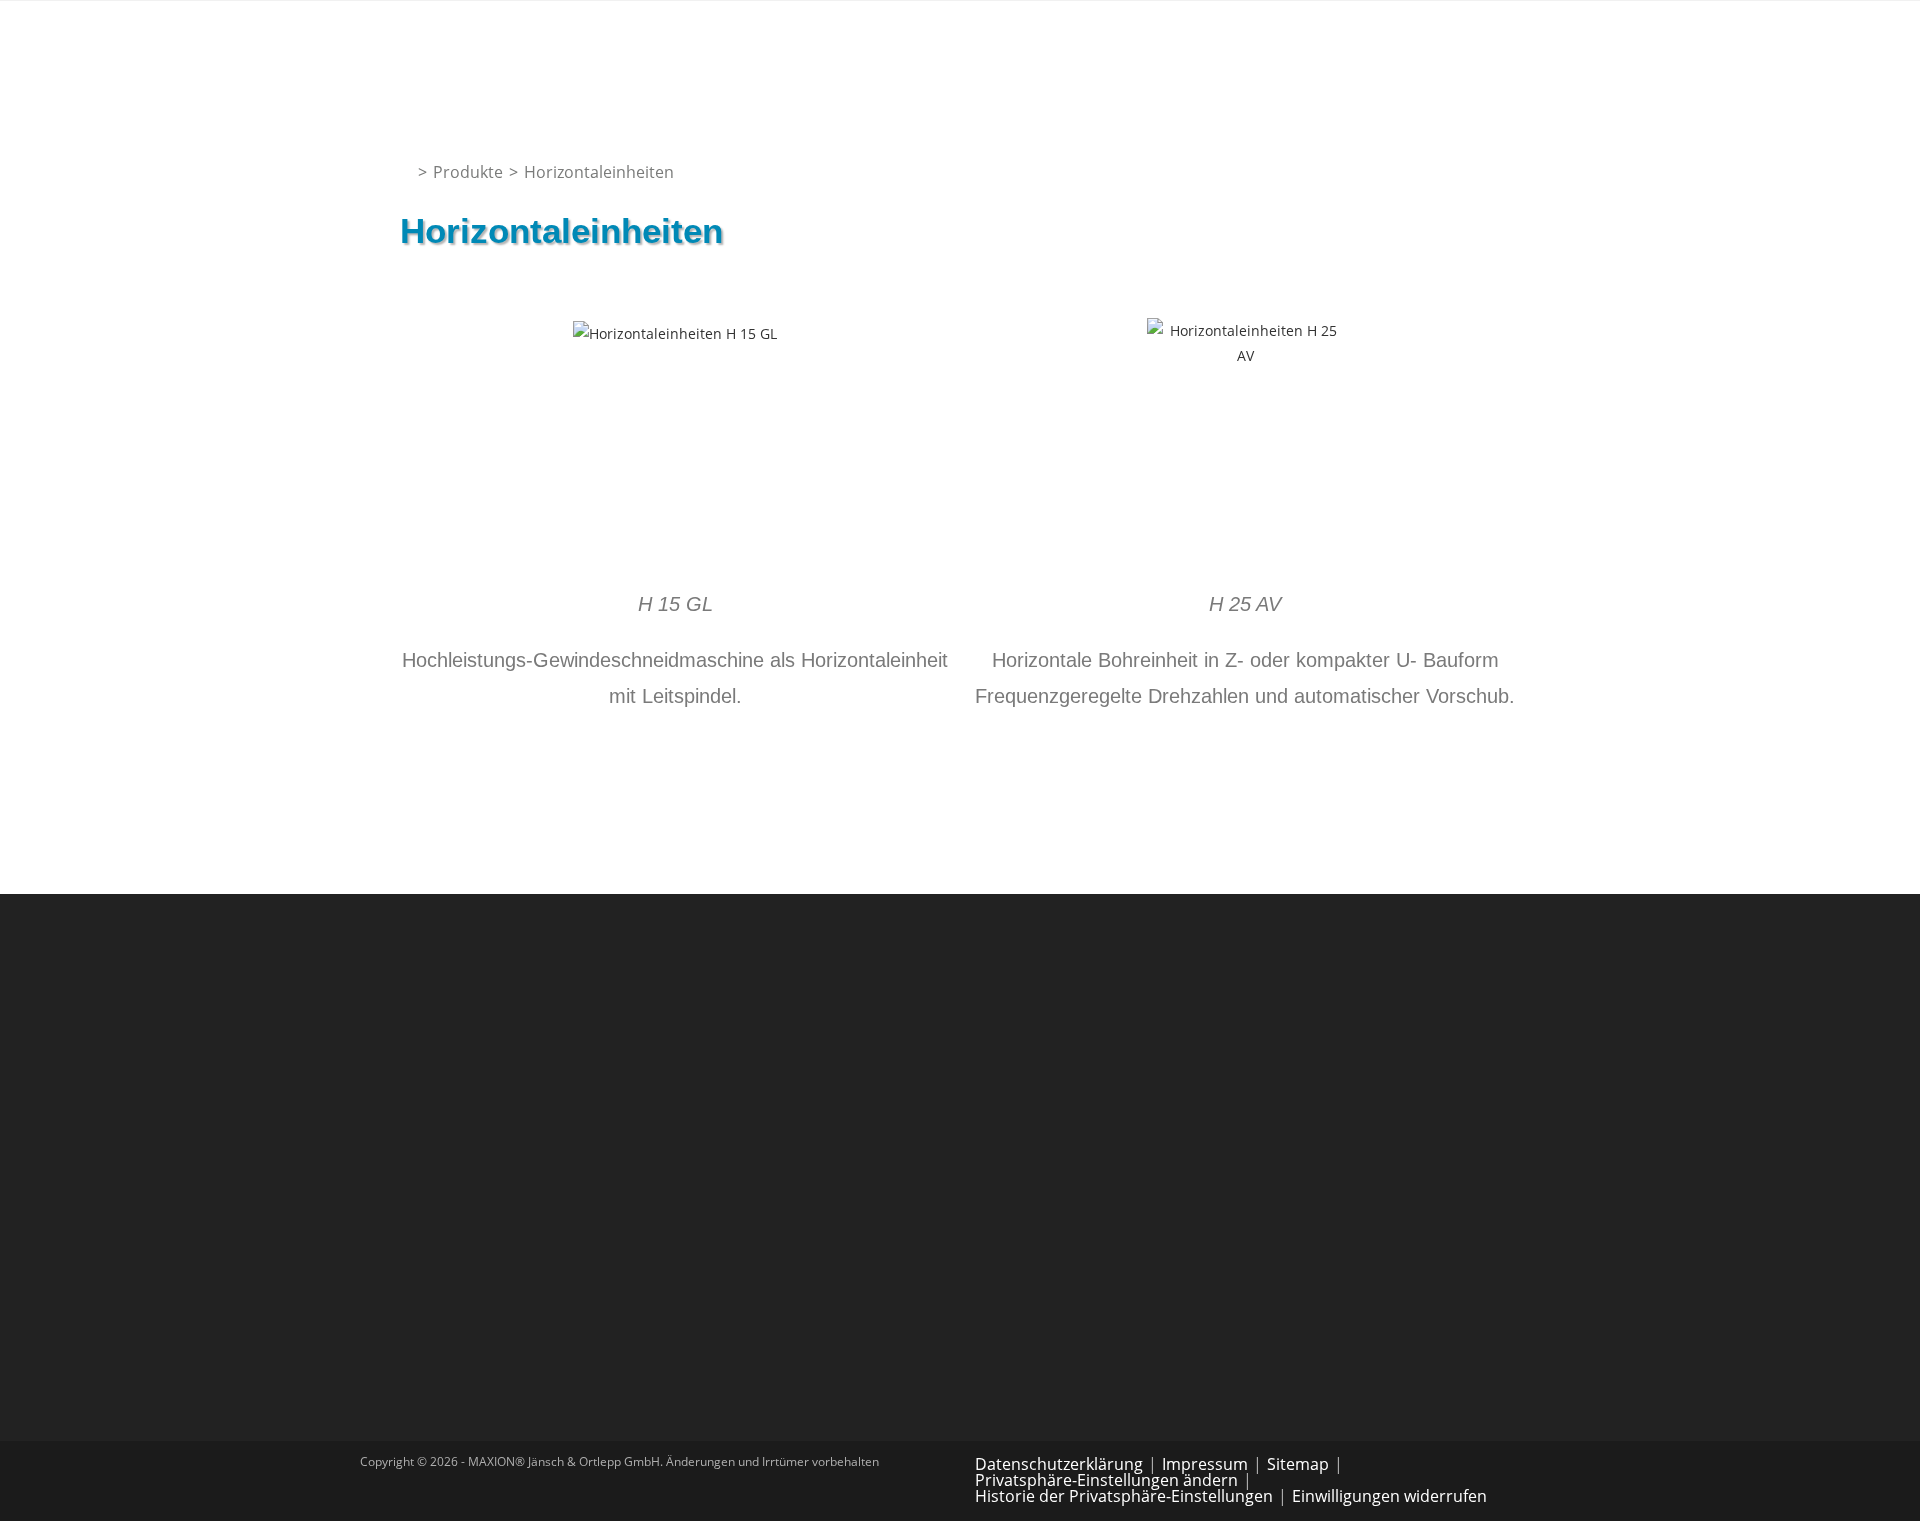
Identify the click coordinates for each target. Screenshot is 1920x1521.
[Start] (406, 172)
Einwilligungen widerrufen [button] (1389, 1496)
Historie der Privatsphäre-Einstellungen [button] (1124, 1496)
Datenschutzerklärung (1059, 1464)
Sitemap (1298, 1464)
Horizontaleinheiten (599, 172)
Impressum (1205, 1464)
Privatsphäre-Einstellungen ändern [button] (1106, 1480)
